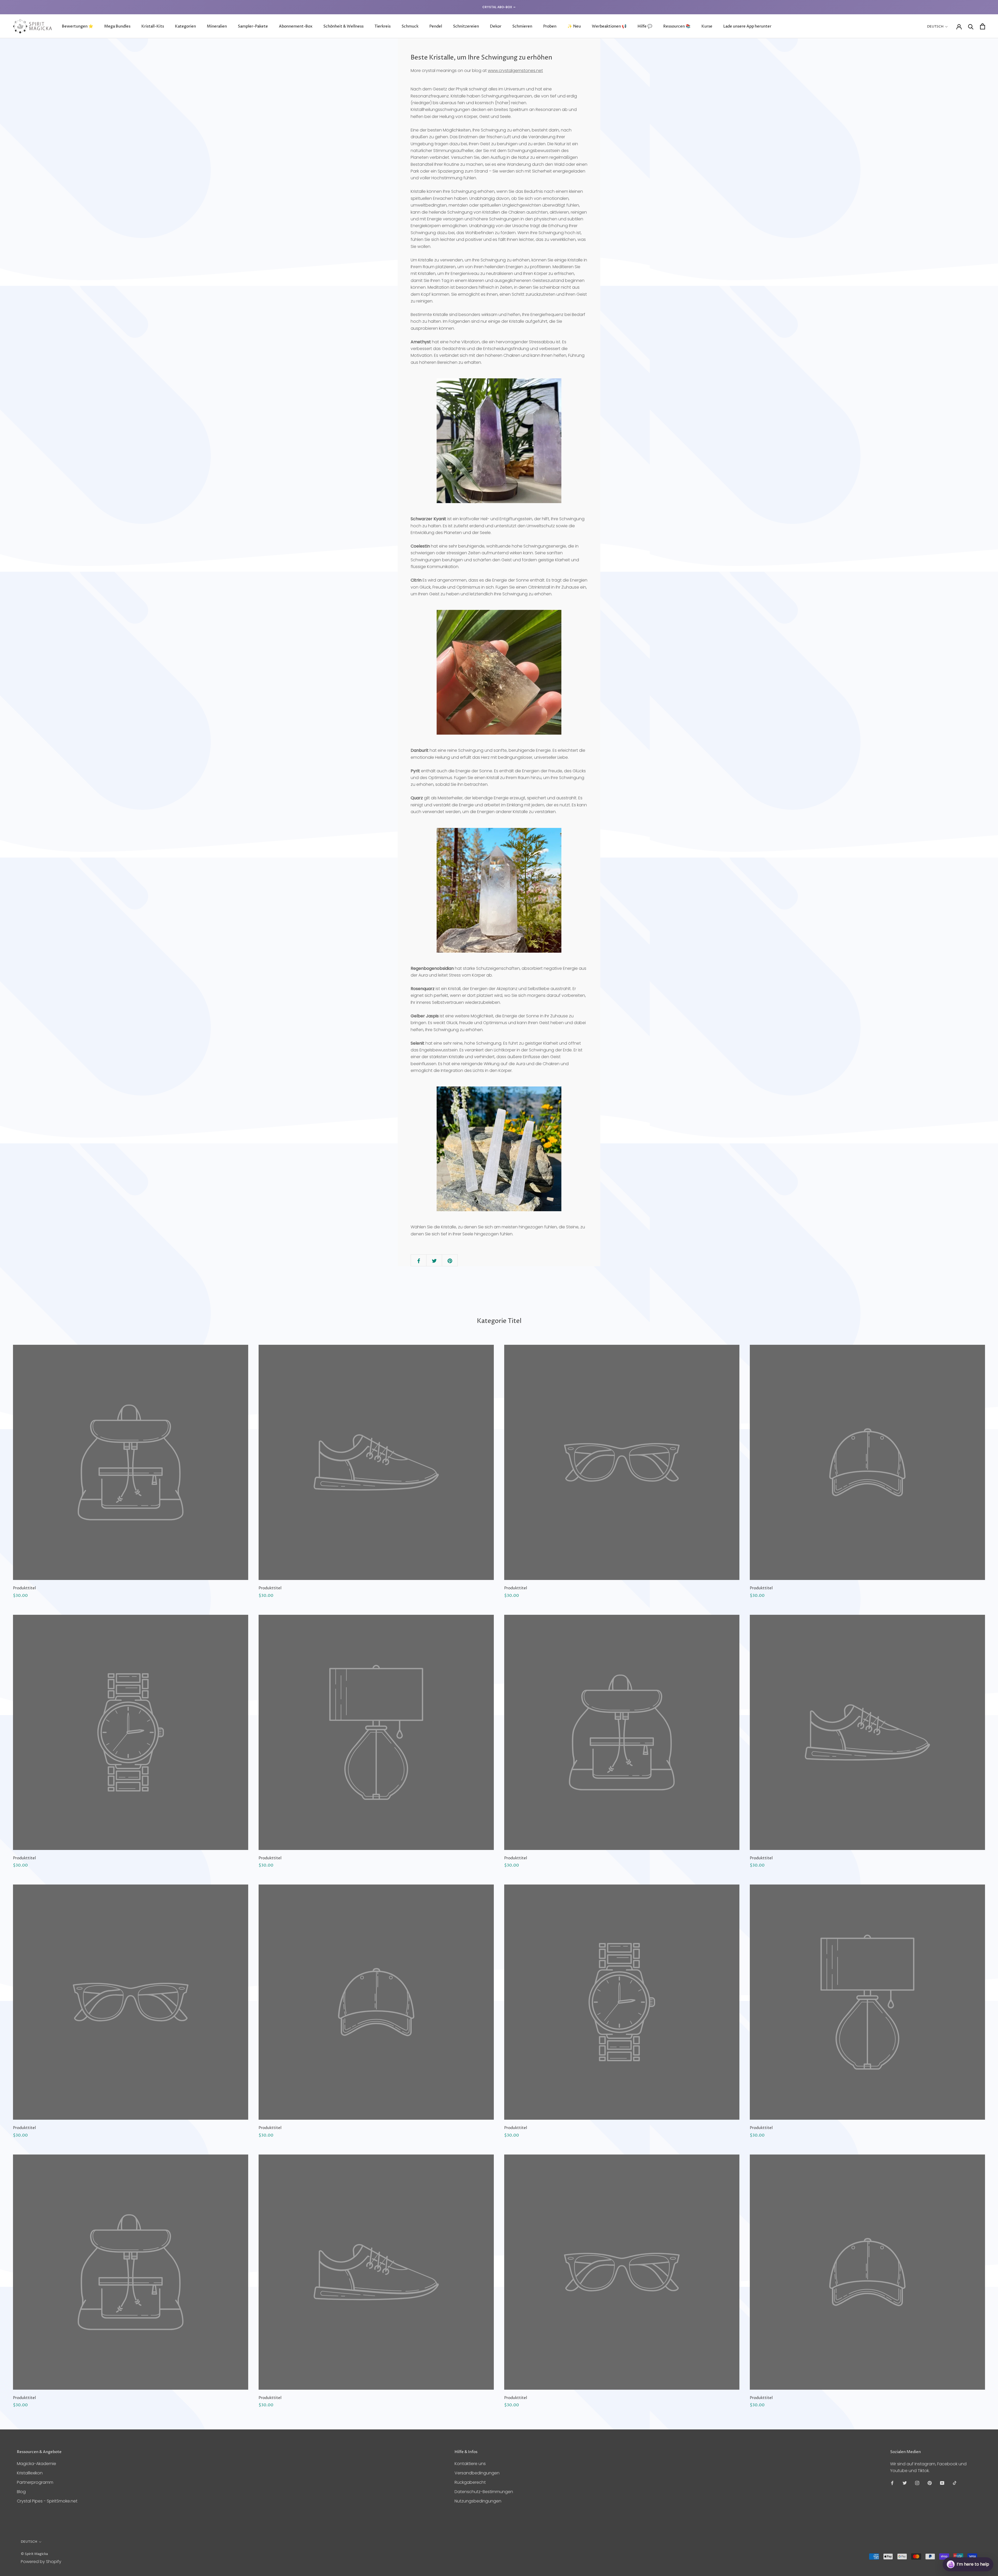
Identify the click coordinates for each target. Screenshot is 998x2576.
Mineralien (217, 26)
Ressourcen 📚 (677, 26)
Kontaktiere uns (470, 2464)
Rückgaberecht (470, 2482)
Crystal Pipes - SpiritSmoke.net (47, 2501)
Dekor (496, 26)
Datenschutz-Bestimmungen (484, 2492)
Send (981, 2545)
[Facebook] (892, 2483)
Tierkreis (383, 26)
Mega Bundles (117, 26)
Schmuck (410, 26)
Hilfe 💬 (645, 26)
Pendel (436, 26)
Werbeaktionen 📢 (609, 26)
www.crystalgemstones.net (515, 71)
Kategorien (185, 26)
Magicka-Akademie (37, 2464)
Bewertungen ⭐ (78, 26)
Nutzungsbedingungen (478, 2501)
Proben (550, 26)
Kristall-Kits (153, 26)
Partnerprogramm (35, 2482)
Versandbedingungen (477, 2473)
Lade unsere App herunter (747, 26)
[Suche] (971, 26)
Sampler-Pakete (253, 26)
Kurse (707, 26)
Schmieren (522, 26)
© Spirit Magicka (34, 2554)
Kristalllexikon (30, 2473)
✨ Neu (574, 26)
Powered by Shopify (41, 2562)
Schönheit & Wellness (343, 26)
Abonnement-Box (296, 26)
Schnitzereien (466, 26)
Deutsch (935, 27)
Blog (21, 2492)
